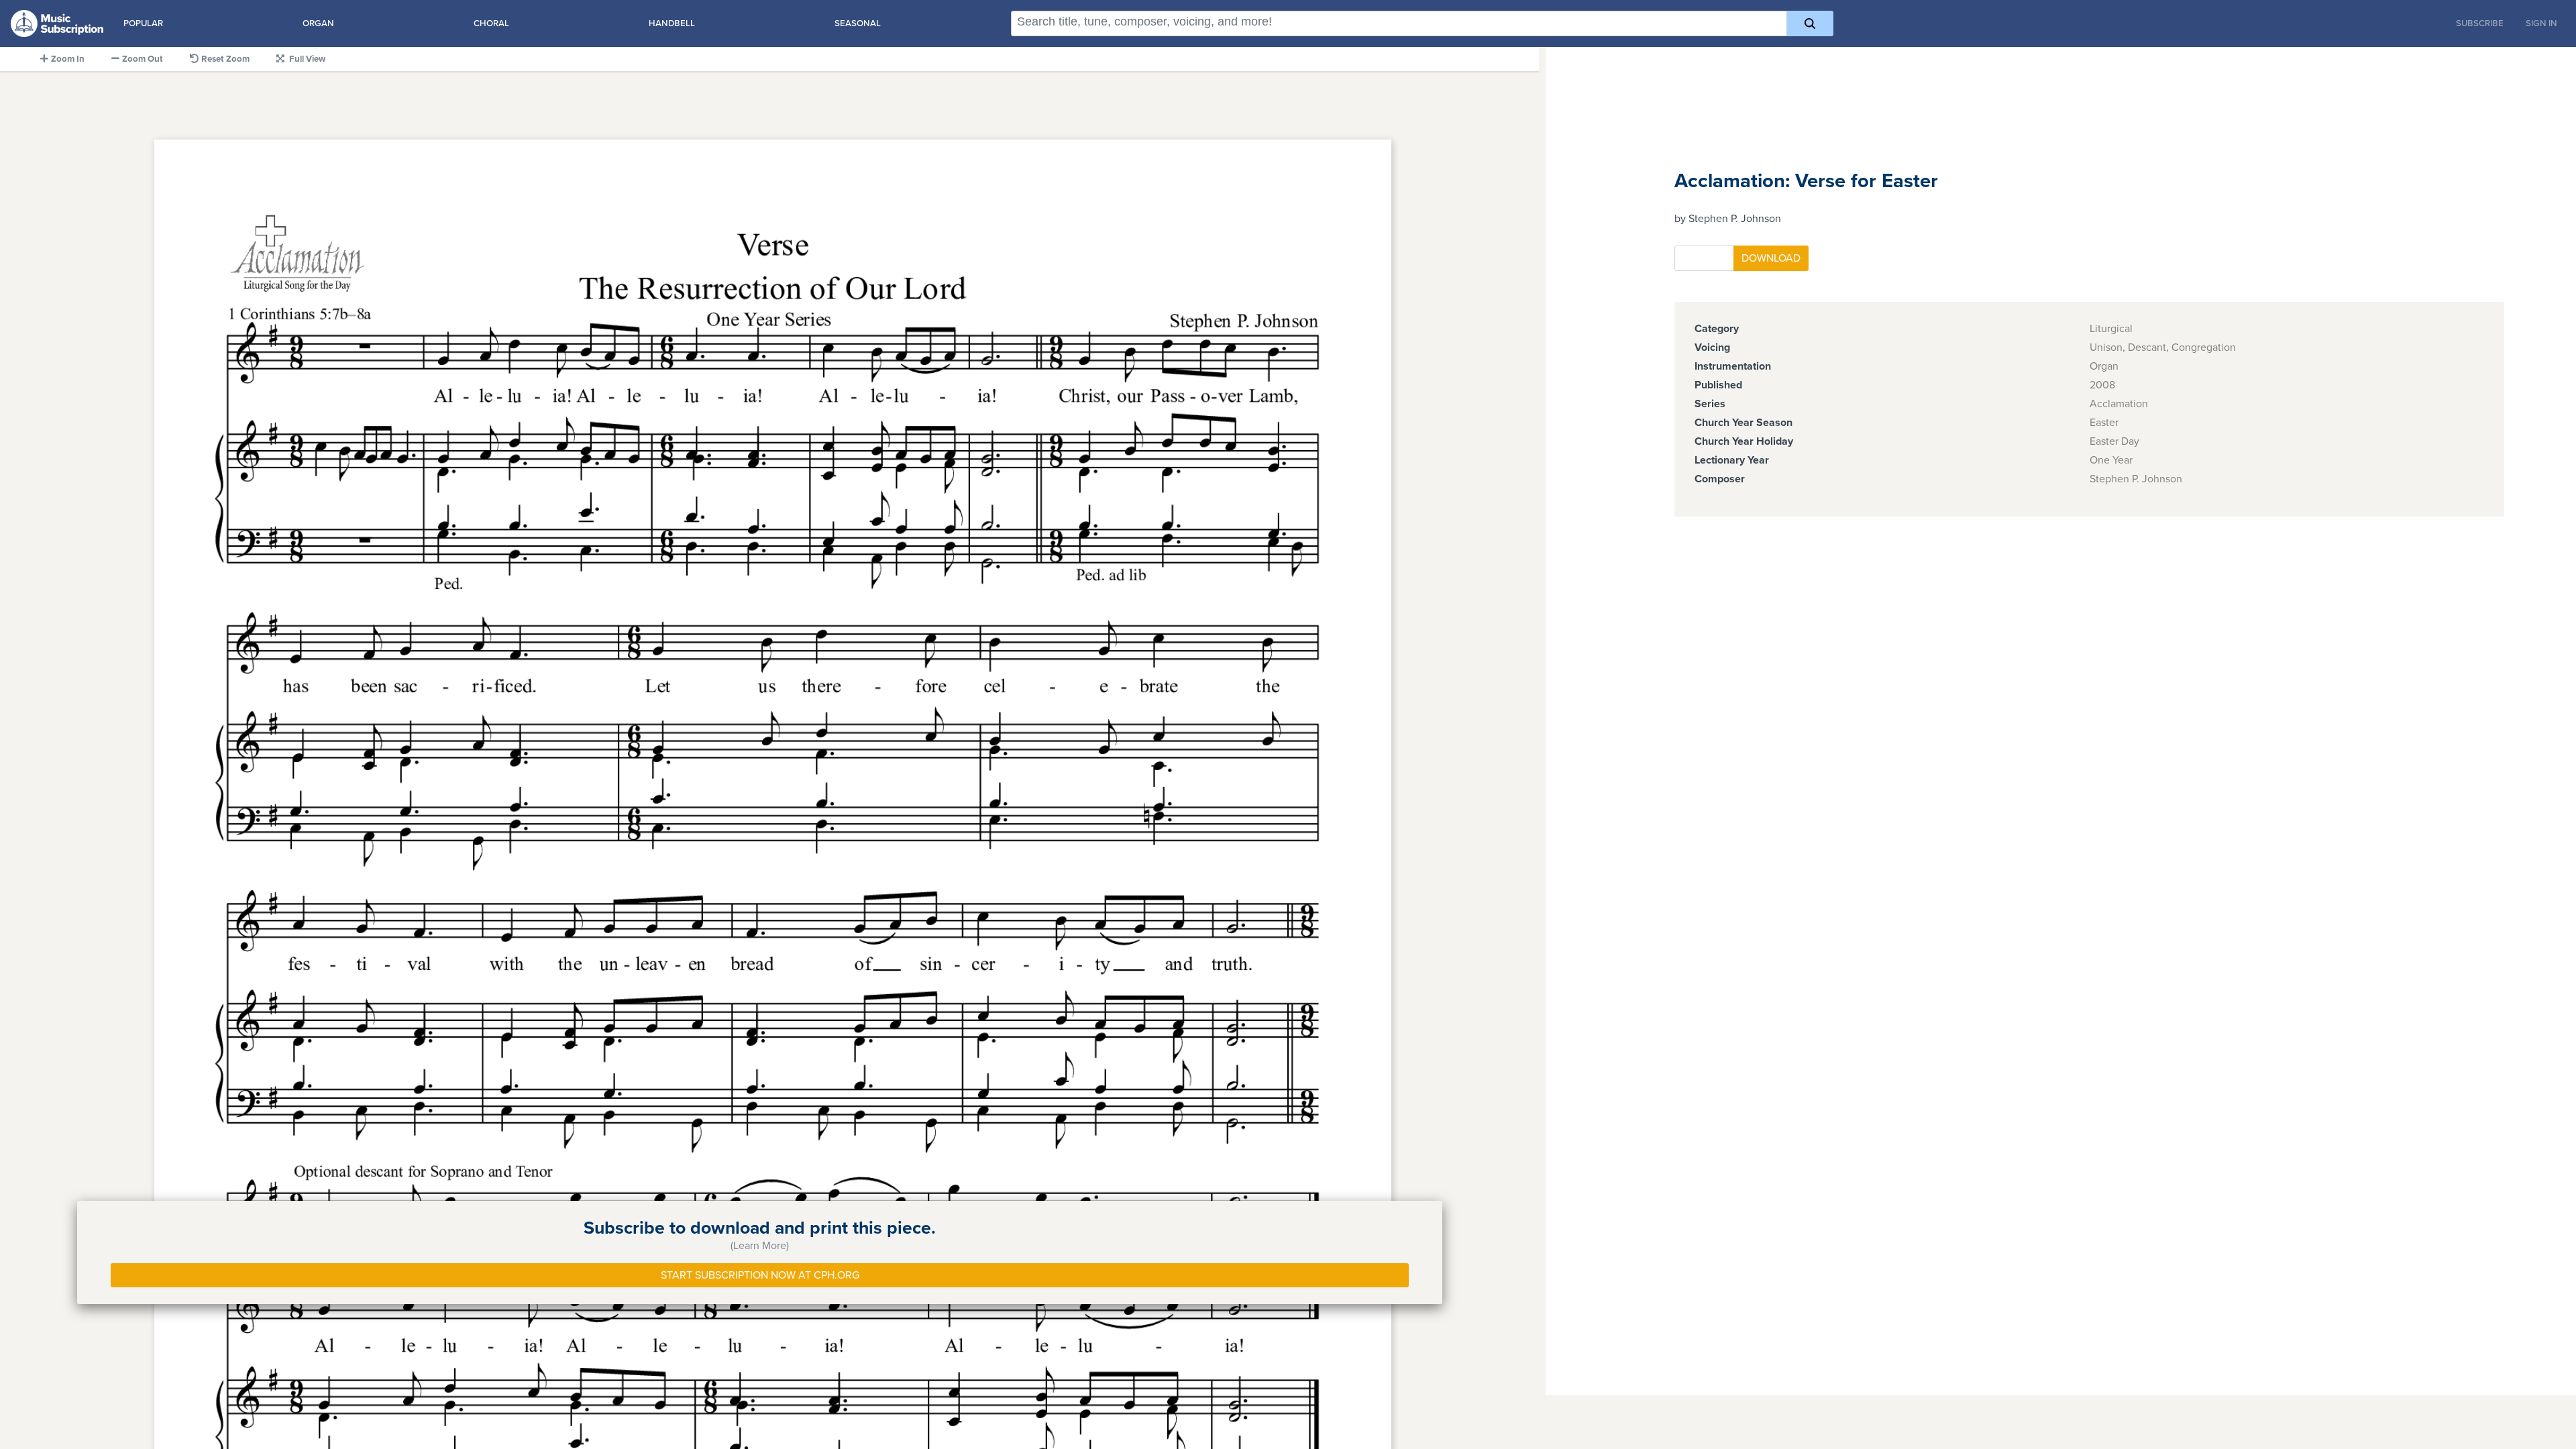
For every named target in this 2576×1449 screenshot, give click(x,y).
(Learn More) (760, 1246)
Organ (318, 23)
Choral (491, 23)
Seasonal (858, 23)
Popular (143, 23)
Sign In (2541, 23)
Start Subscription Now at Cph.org (760, 1275)
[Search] (1810, 23)
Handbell (672, 23)
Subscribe (2480, 23)
